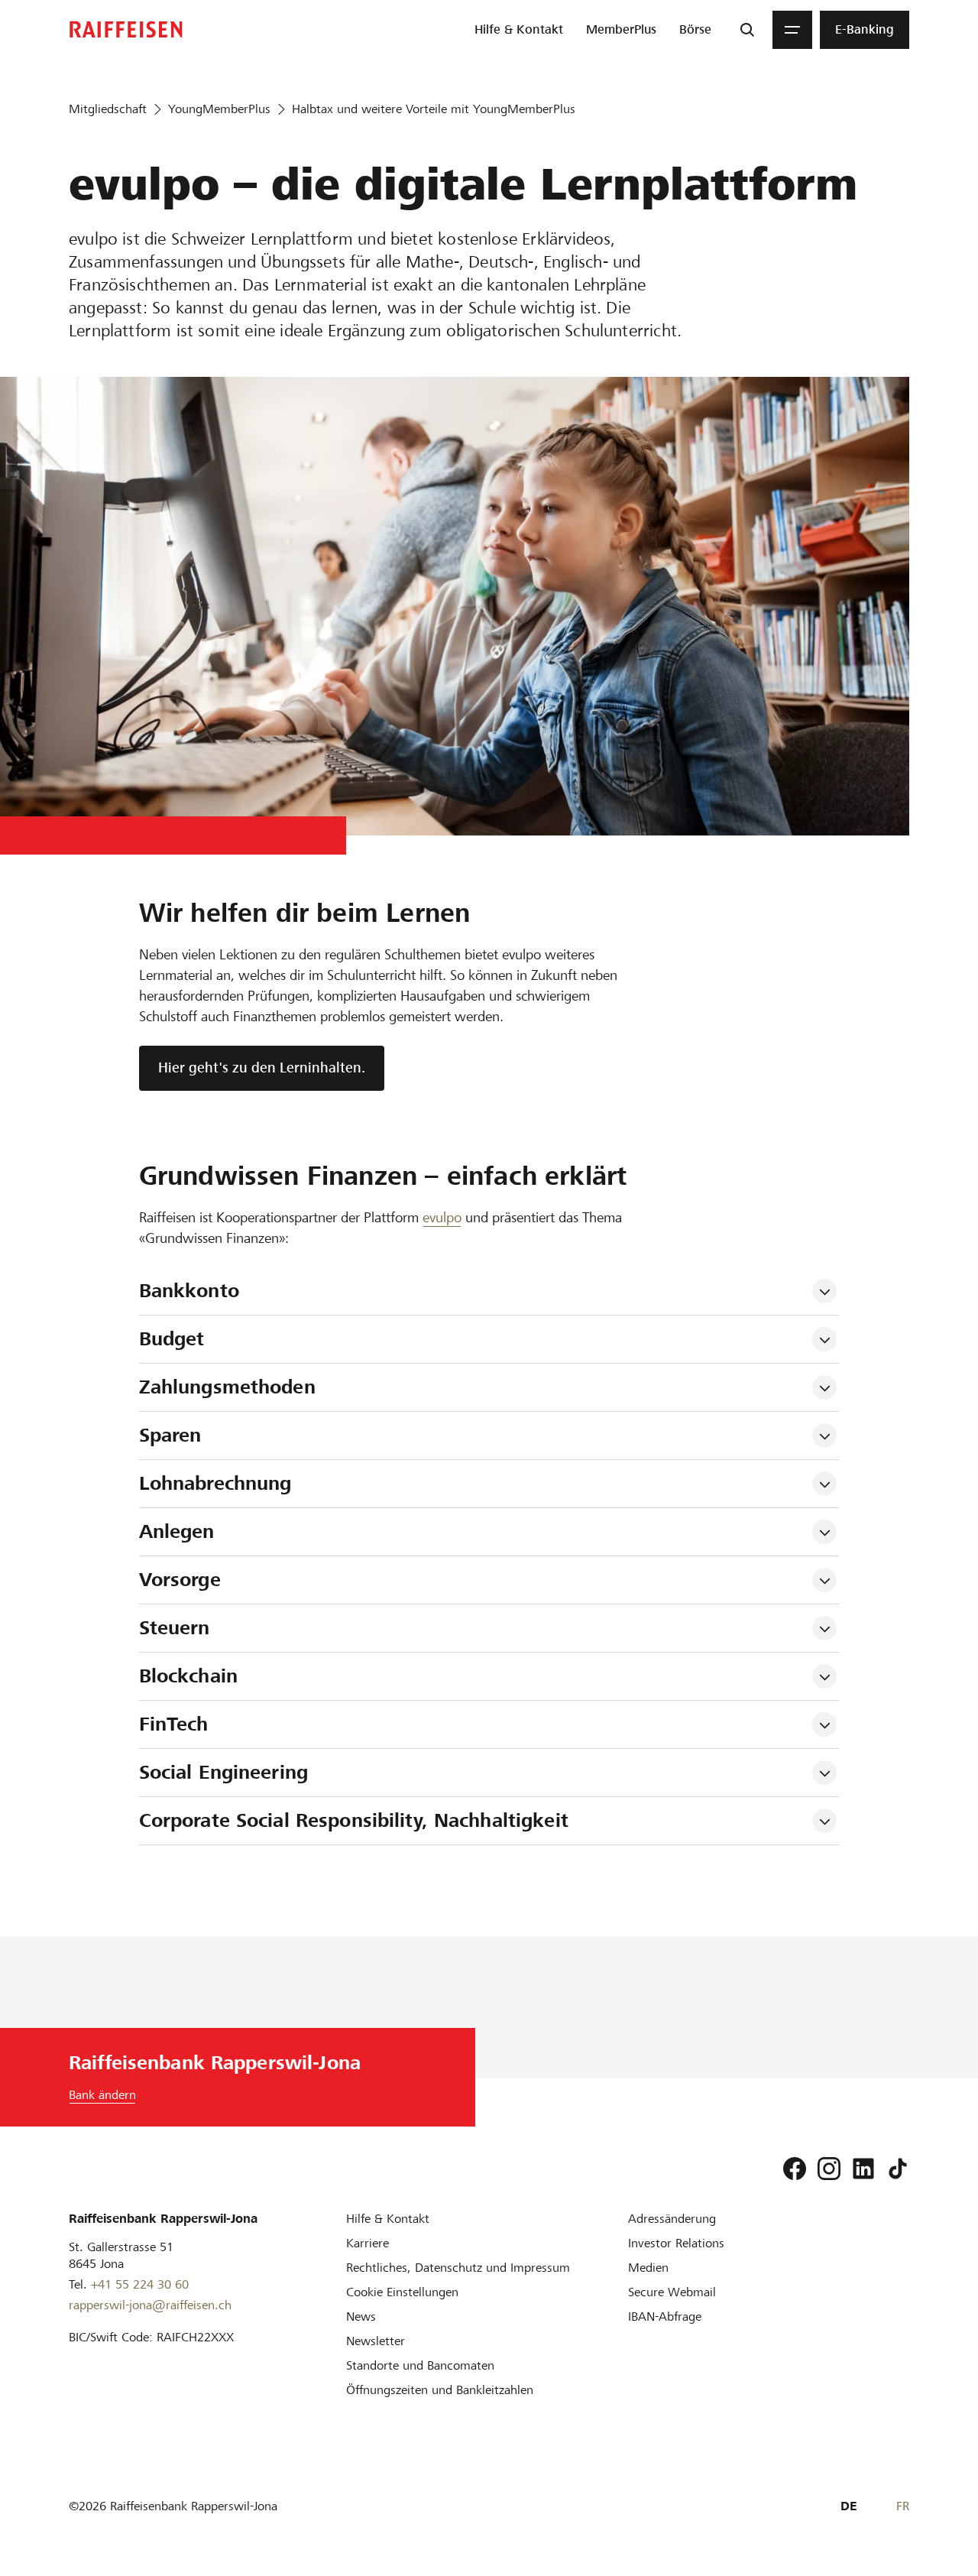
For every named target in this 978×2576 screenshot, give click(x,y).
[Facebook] (795, 2169)
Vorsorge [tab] (180, 1580)
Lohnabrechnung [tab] (215, 1483)
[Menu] (792, 30)
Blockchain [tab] (188, 1676)
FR (903, 2506)
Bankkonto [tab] (189, 1291)
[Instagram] (829, 2169)
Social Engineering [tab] (223, 1772)
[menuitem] (519, 30)
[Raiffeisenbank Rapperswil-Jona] (126, 29)
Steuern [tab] (175, 1628)
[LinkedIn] (863, 2169)
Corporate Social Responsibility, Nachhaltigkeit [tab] (354, 1820)
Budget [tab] (172, 1339)
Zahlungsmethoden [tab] (227, 1387)
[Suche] (747, 30)
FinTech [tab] (174, 1724)
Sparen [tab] (170, 1435)
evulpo (442, 1217)
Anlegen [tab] (177, 1531)
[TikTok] (898, 2169)
